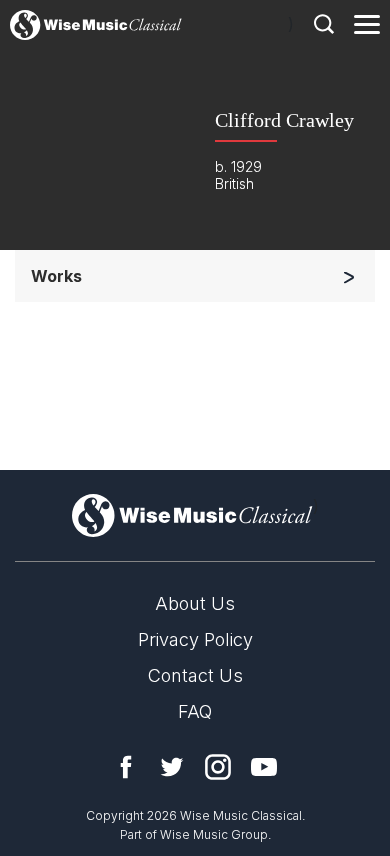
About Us (195, 603)
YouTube (264, 767)
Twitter (172, 767)
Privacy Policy (195, 639)
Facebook (126, 767)
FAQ (195, 711)
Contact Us (195, 675)
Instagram (218, 767)
